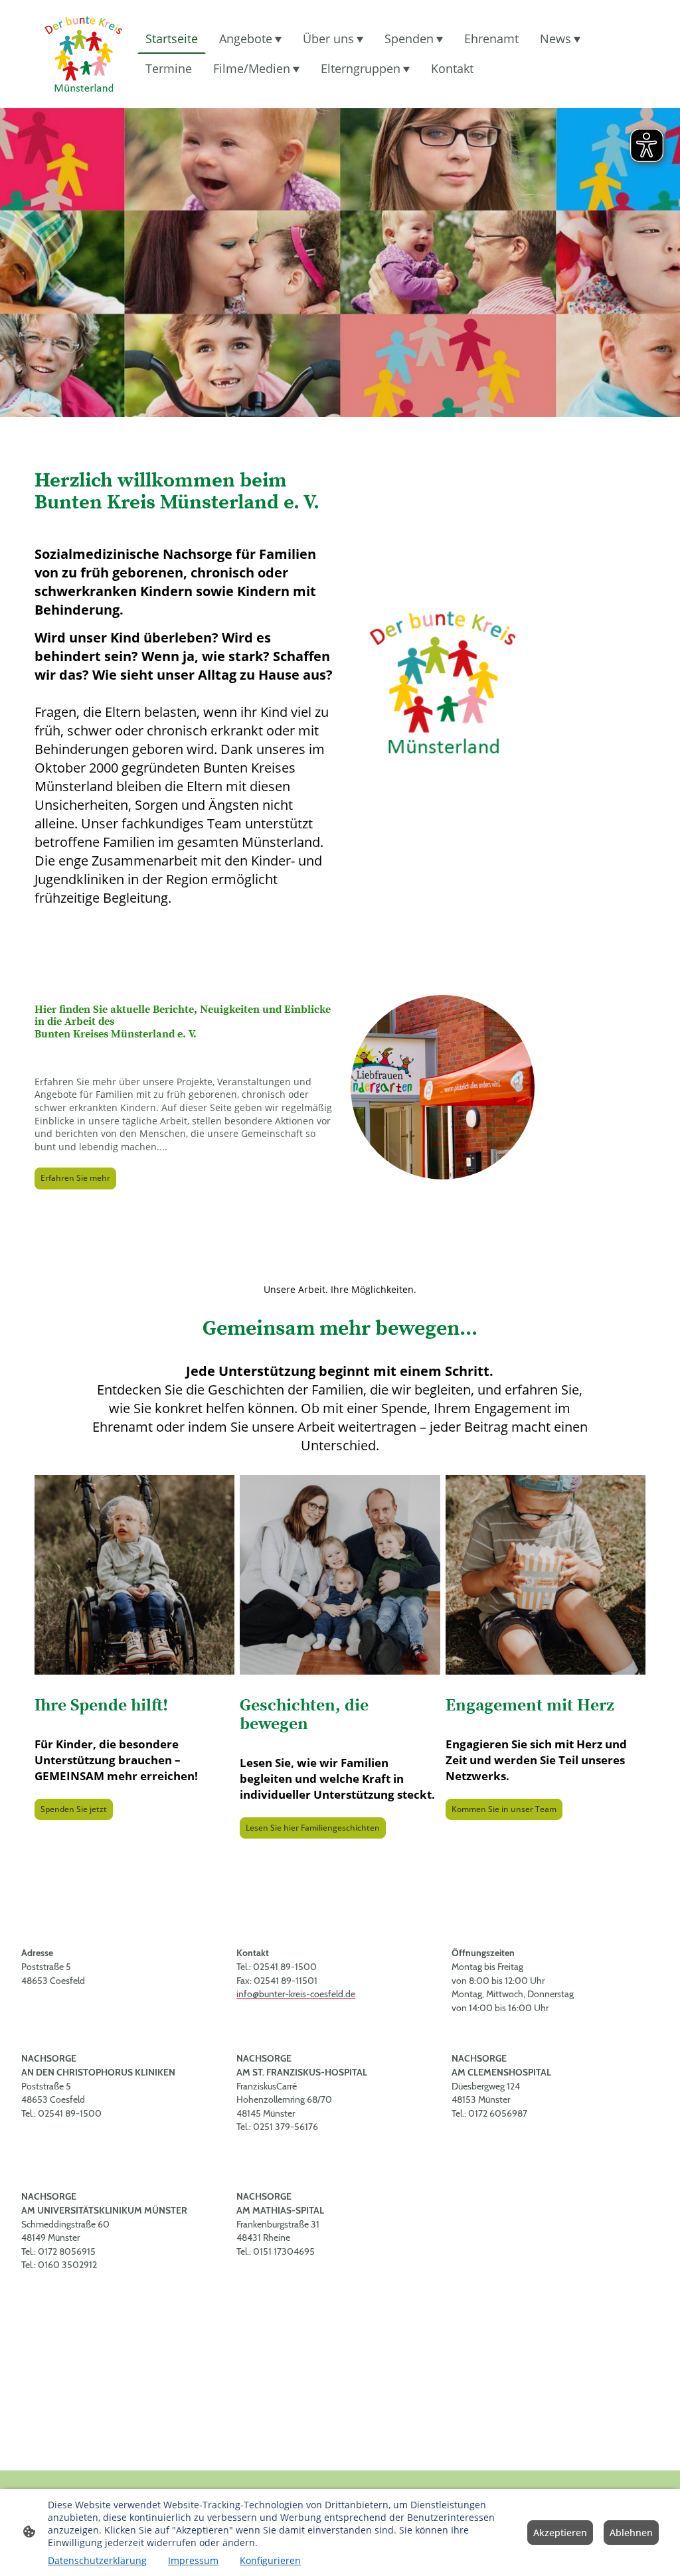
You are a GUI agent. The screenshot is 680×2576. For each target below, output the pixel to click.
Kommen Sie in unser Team (504, 1809)
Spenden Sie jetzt (74, 1809)
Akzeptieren (560, 2533)
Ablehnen (631, 2533)
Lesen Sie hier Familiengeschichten (313, 1828)
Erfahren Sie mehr (75, 1178)
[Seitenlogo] (83, 54)
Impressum (193, 2560)
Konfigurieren (270, 2560)
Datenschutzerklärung (97, 2560)
